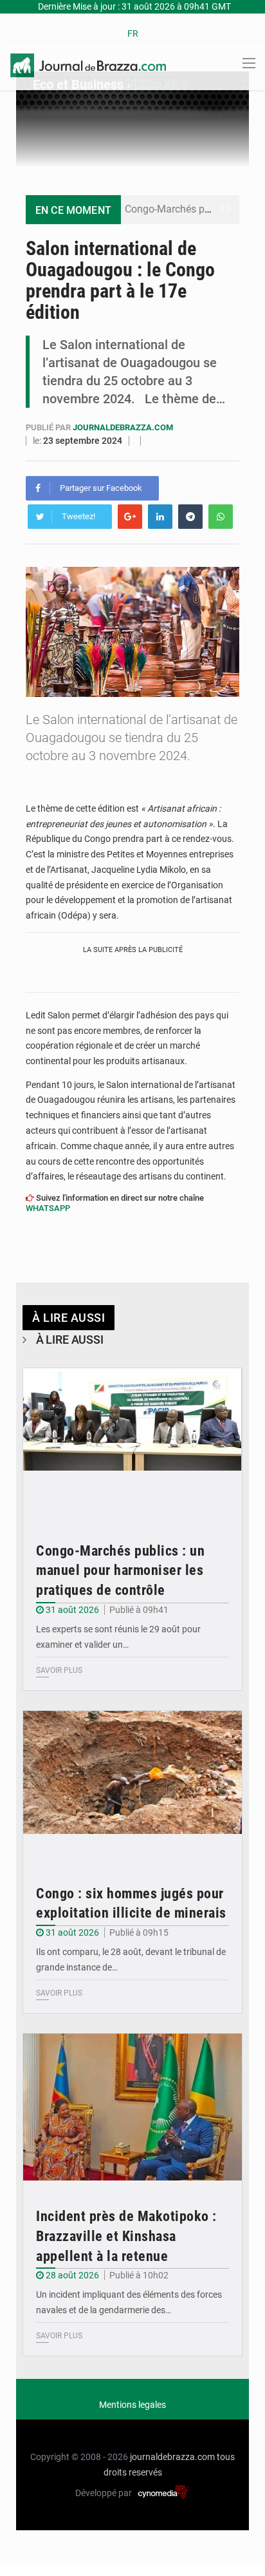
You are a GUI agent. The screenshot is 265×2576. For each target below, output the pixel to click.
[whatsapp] (221, 517)
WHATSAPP (48, 1208)
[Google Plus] (130, 517)
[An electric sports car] (132, 1442)
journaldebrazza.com (123, 427)
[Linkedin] (160, 517)
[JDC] (88, 64)
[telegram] (190, 517)
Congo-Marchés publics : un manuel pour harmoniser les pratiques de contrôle (120, 1571)
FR (133, 33)
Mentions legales (132, 2405)
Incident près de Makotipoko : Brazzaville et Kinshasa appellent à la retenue (126, 2236)
